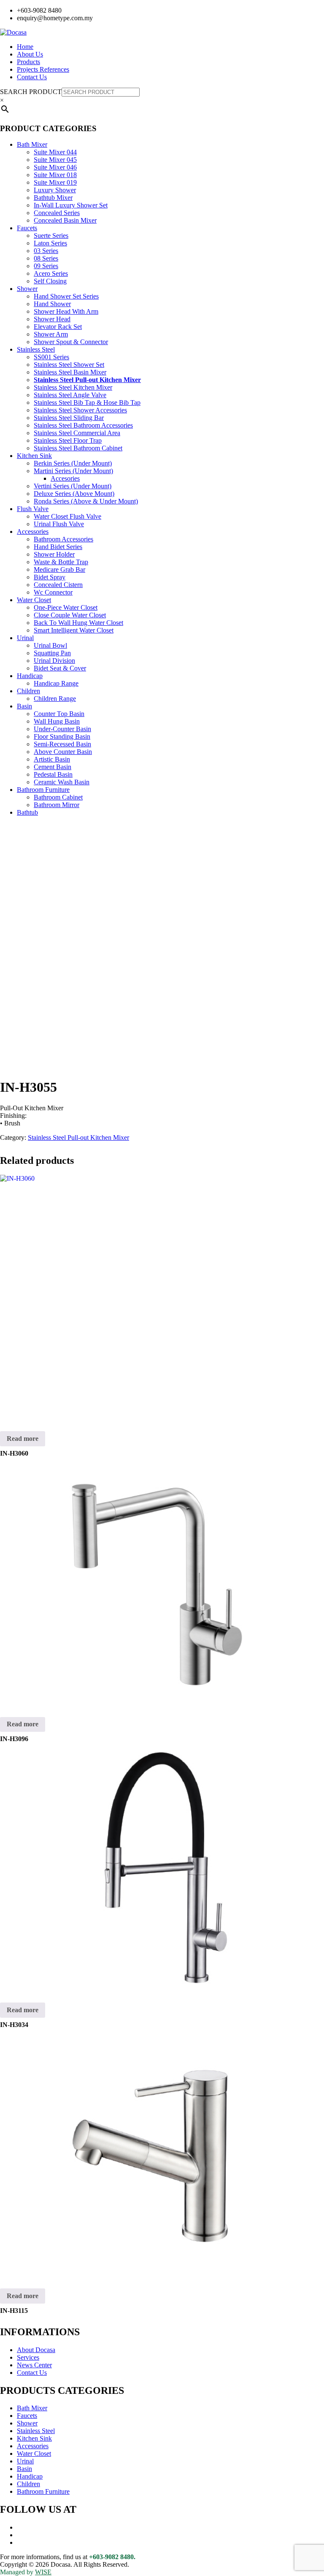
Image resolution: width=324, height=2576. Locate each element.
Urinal (25, 638)
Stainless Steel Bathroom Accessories (83, 425)
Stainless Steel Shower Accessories (80, 410)
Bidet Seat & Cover (60, 668)
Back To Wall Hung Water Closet (78, 623)
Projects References (43, 69)
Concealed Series (57, 213)
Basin (24, 706)
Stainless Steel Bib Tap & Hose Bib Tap (87, 402)
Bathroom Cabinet (58, 797)
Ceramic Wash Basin (62, 782)
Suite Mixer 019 (55, 182)
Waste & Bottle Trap (61, 562)
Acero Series (51, 273)
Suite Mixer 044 (55, 152)
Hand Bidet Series (58, 547)
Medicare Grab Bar (59, 569)
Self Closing (50, 281)
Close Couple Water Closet (70, 615)
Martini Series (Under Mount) (73, 471)
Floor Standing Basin (62, 736)
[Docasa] (13, 32)
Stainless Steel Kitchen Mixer (73, 387)
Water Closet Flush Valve (67, 516)
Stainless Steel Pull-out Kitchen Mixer (87, 380)
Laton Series (50, 243)
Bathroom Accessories (63, 539)
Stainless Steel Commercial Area (77, 433)
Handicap (30, 676)
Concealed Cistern (58, 585)
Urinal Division (54, 661)
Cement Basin (53, 767)
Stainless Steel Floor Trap (68, 440)
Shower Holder (54, 554)
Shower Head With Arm (66, 311)
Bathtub (27, 812)
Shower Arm (51, 334)
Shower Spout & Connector (71, 342)
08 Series (46, 258)
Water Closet (34, 600)
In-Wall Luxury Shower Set (71, 205)
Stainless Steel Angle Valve (70, 395)
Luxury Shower (55, 190)
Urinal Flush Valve (59, 524)
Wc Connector (53, 592)
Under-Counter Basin (62, 729)
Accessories (33, 532)
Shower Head (52, 319)
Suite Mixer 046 (55, 167)
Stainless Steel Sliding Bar (69, 418)
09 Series (46, 266)
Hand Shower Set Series (66, 296)
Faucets (27, 228)
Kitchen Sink (34, 456)
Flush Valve (33, 509)
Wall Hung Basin (57, 721)
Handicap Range (56, 683)
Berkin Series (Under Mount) (73, 463)
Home (25, 47)
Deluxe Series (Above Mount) (74, 494)
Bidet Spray (50, 577)
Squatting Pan (52, 653)
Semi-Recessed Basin (62, 744)
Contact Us (32, 77)
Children (28, 691)
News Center (34, 2365)
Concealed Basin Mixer (65, 220)
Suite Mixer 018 (55, 175)
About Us (30, 54)
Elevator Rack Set (58, 327)
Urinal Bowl (50, 645)
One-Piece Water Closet (66, 607)
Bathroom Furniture (43, 790)
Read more (23, 1439)
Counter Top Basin (59, 714)
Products (28, 62)
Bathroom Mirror (57, 805)
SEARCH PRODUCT (31, 92)
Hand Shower (52, 304)
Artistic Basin (52, 759)
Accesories (65, 478)
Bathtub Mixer (53, 198)
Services (28, 2357)
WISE (43, 2572)
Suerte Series (51, 236)
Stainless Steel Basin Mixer (70, 372)
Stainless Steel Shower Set (69, 365)
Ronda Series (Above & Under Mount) (86, 501)
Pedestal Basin (53, 774)
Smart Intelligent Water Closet (74, 630)
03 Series (46, 251)
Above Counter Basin (63, 752)
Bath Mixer (32, 144)
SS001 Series (51, 357)
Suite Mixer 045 (55, 160)
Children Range (55, 699)
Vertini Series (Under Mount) (73, 486)
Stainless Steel (36, 349)
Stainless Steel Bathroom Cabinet (78, 448)
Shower (27, 289)
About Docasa (36, 2350)
